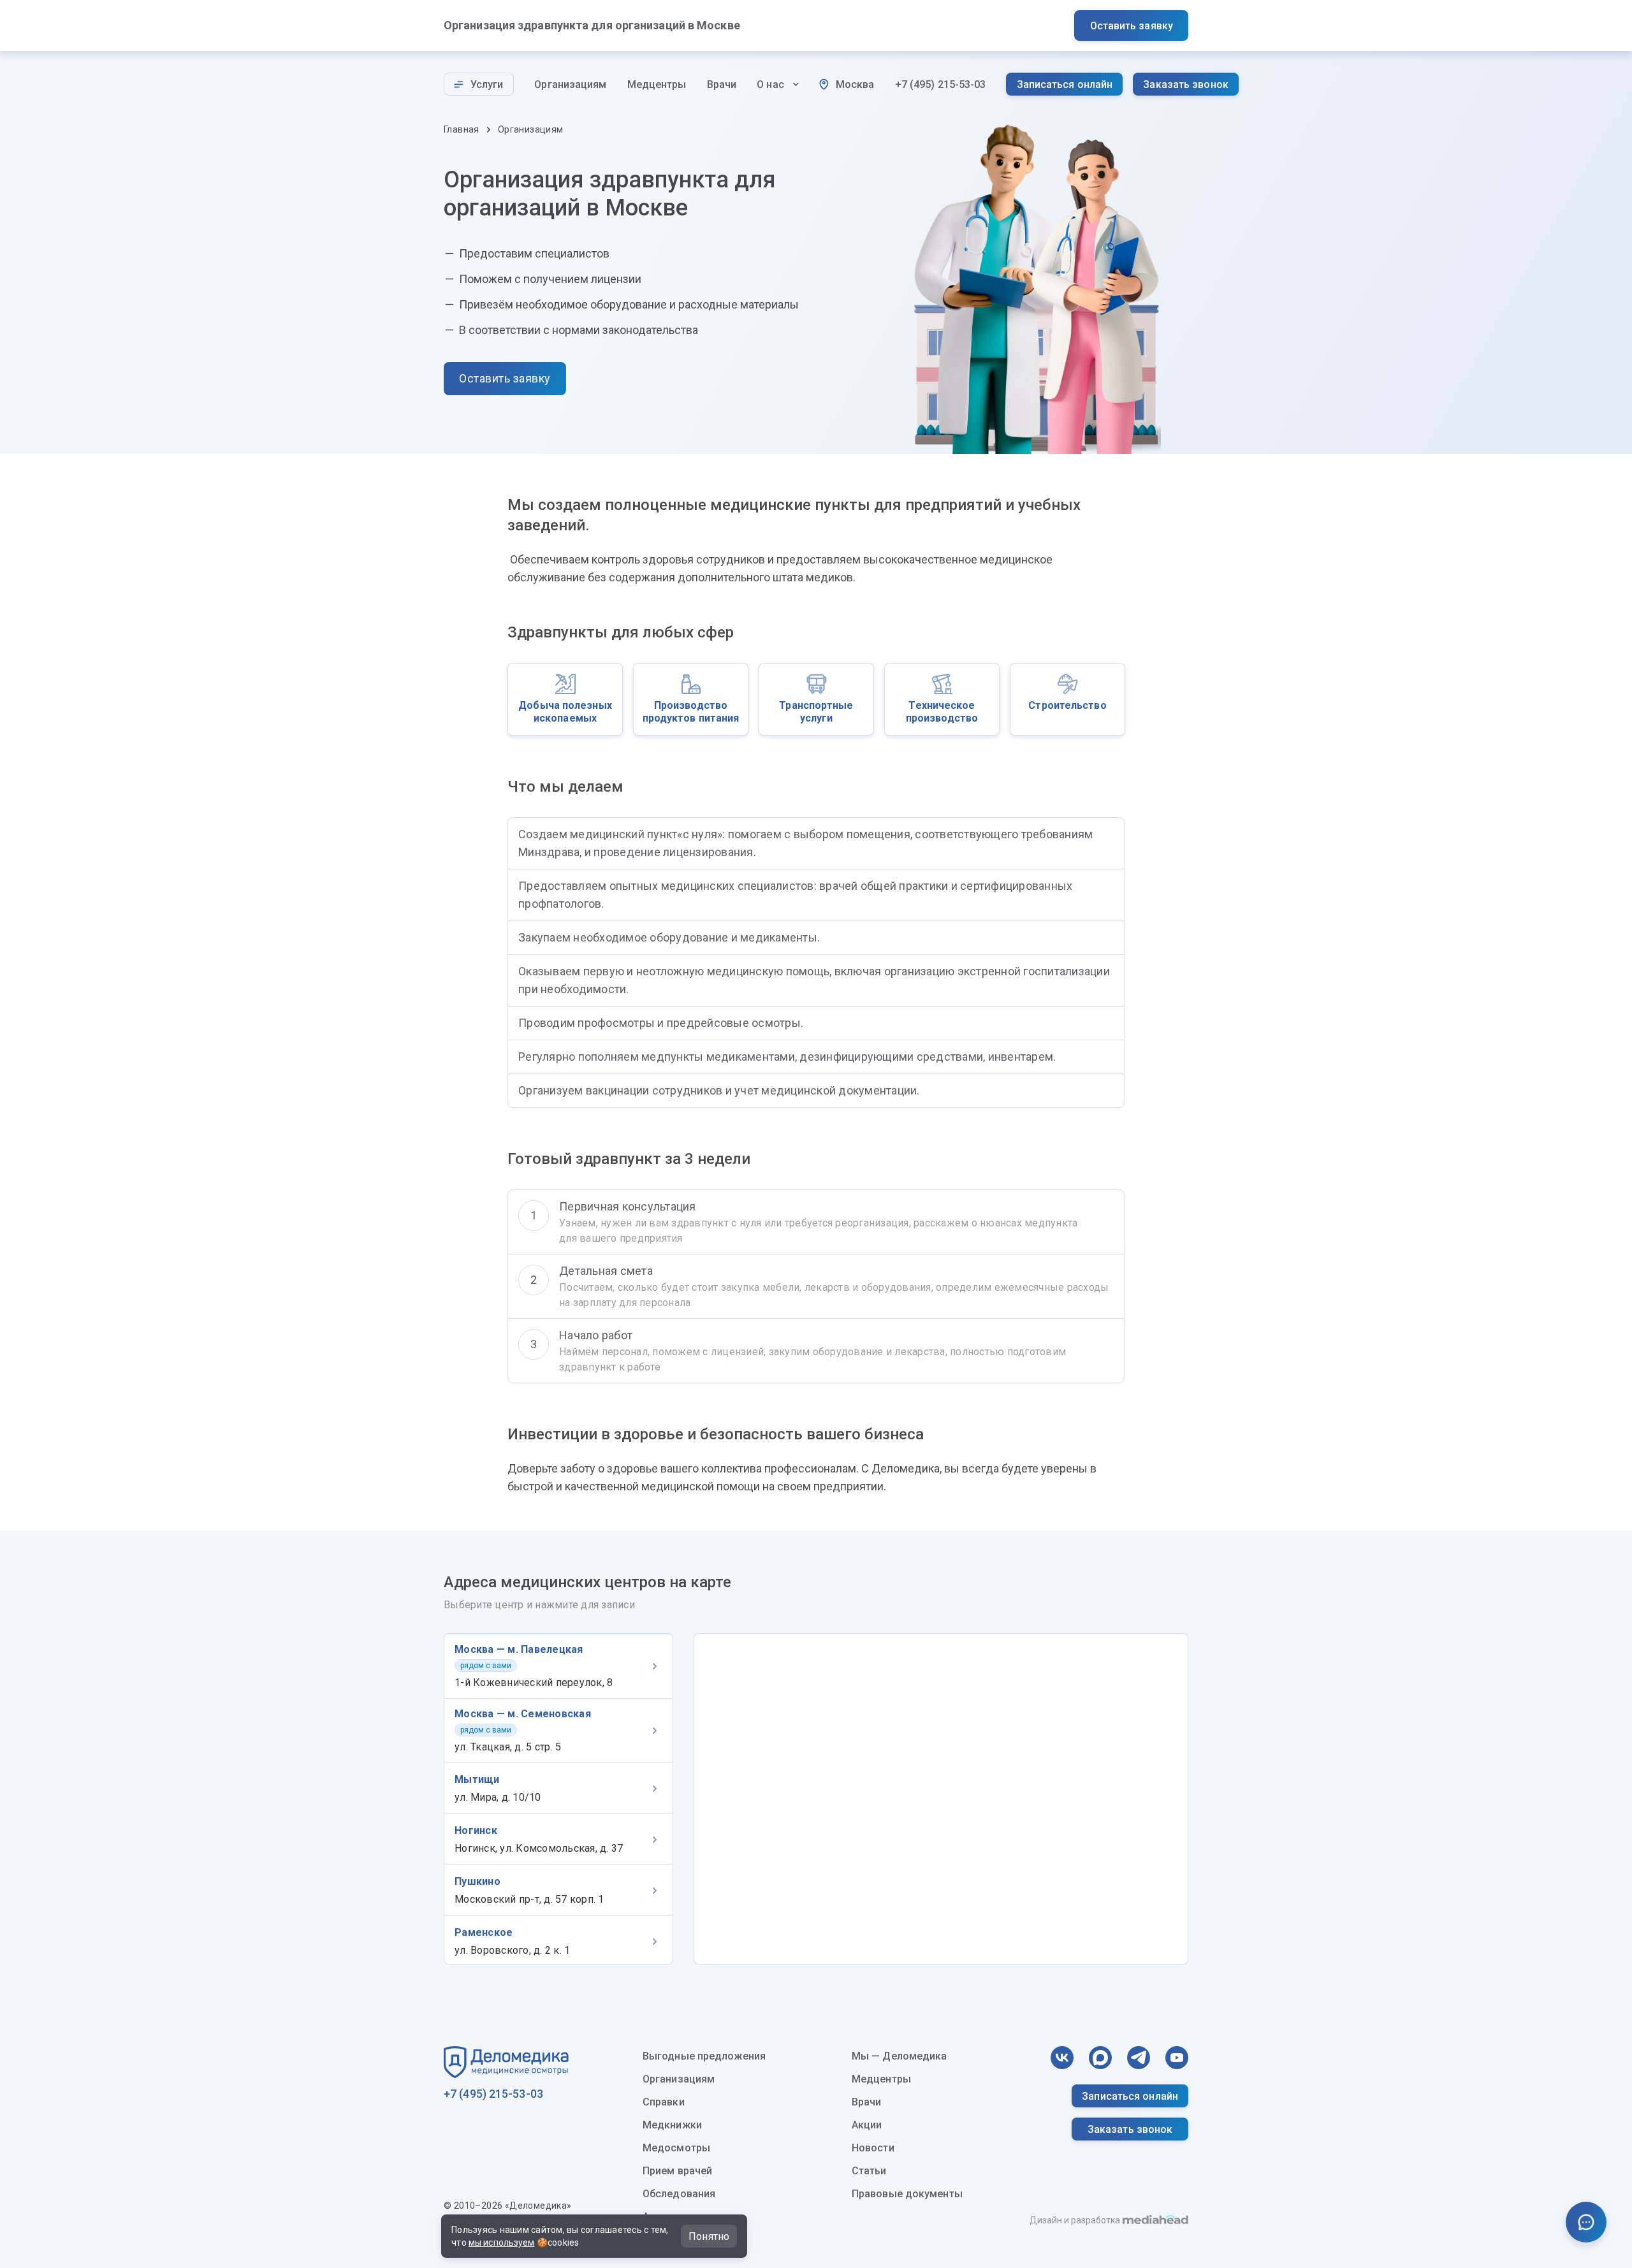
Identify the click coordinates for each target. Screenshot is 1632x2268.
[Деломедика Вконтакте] (1062, 2058)
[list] (816, 963)
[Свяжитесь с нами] (1586, 2222)
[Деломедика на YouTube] (1177, 2058)
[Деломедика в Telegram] (1139, 2058)
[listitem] (558, 1666)
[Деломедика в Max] (1100, 2058)
